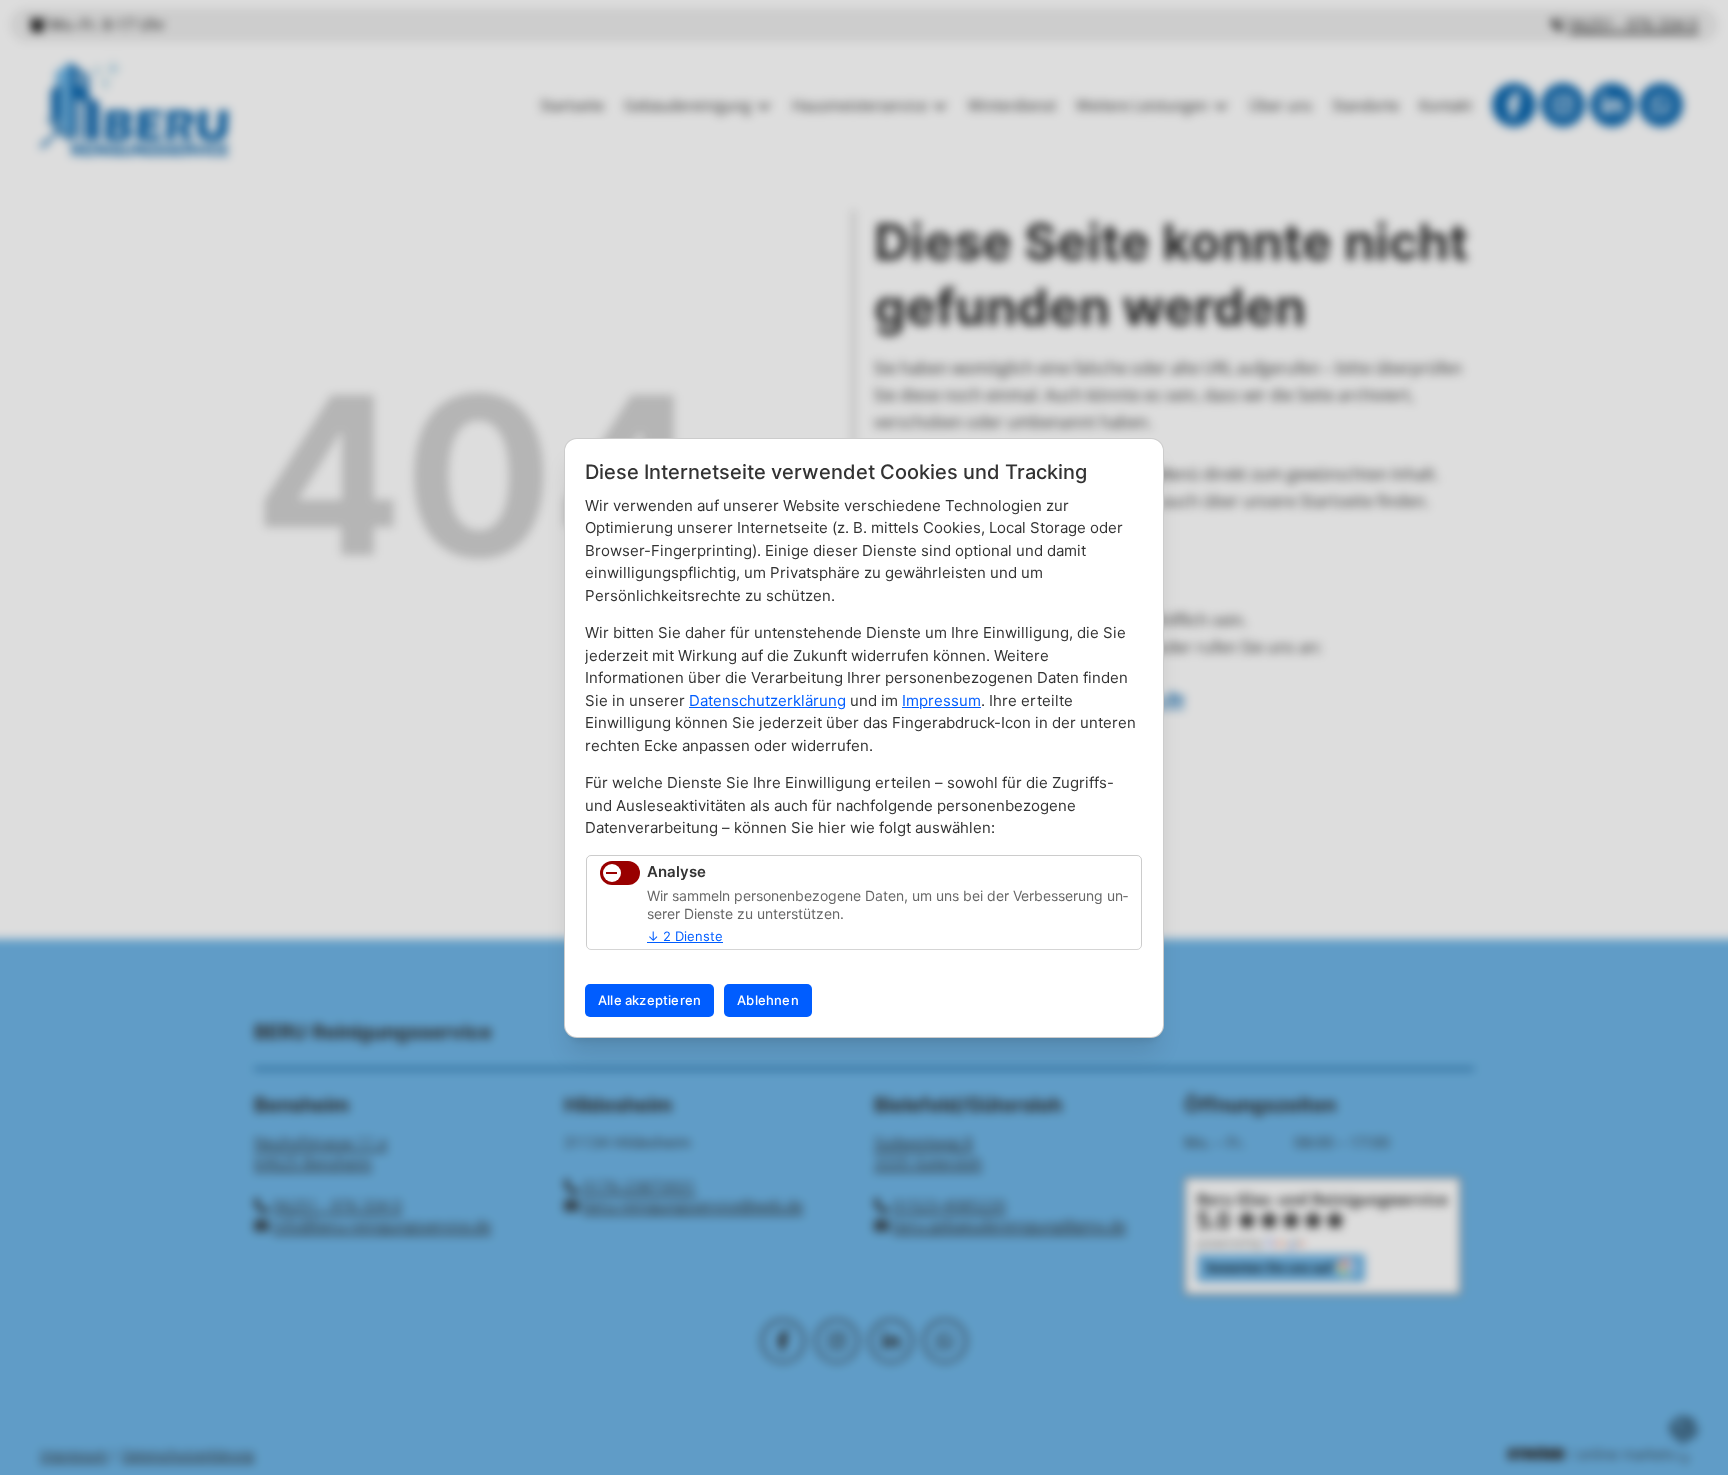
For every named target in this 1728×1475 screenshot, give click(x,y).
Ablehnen (768, 1000)
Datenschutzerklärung (767, 700)
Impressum (941, 700)
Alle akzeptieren (649, 1000)
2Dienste (685, 936)
